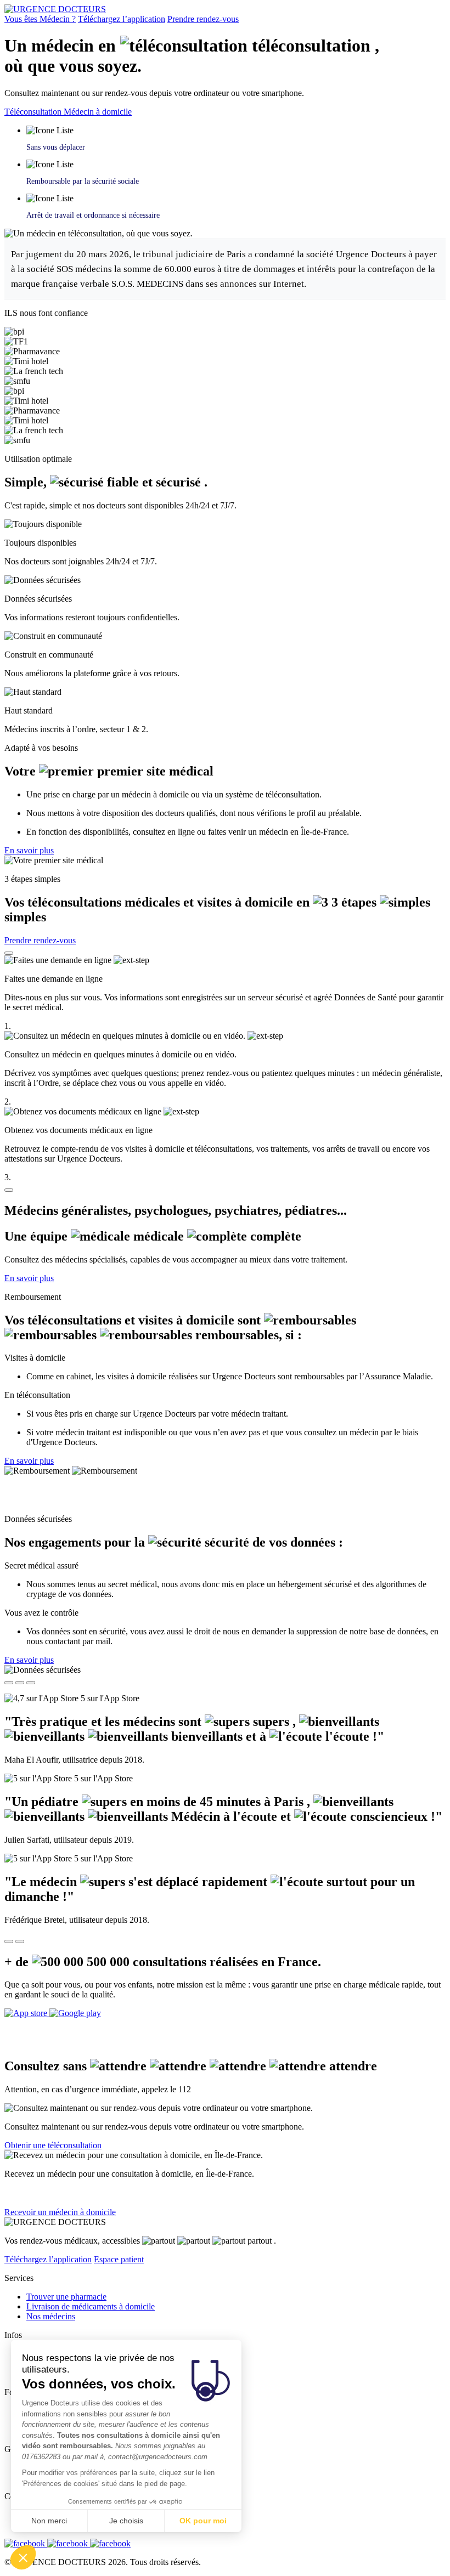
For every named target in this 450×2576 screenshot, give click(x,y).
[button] (23, 2557)
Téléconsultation (34, 112)
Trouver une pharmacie (66, 2297)
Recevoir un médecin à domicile (60, 2212)
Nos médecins (51, 2316)
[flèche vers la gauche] (9, 1941)
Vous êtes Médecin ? (40, 19)
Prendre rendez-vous (203, 19)
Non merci (49, 2521)
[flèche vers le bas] (9, 1190)
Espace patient (119, 2259)
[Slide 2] (20, 1683)
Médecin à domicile (98, 112)
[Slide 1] (9, 1683)
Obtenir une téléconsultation (53, 2145)
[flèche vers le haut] (9, 953)
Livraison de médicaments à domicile (91, 2306)
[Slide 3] (31, 1683)
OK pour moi (203, 2521)
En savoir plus (29, 850)
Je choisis (126, 2521)
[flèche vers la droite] (20, 1941)
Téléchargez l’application (122, 19)
